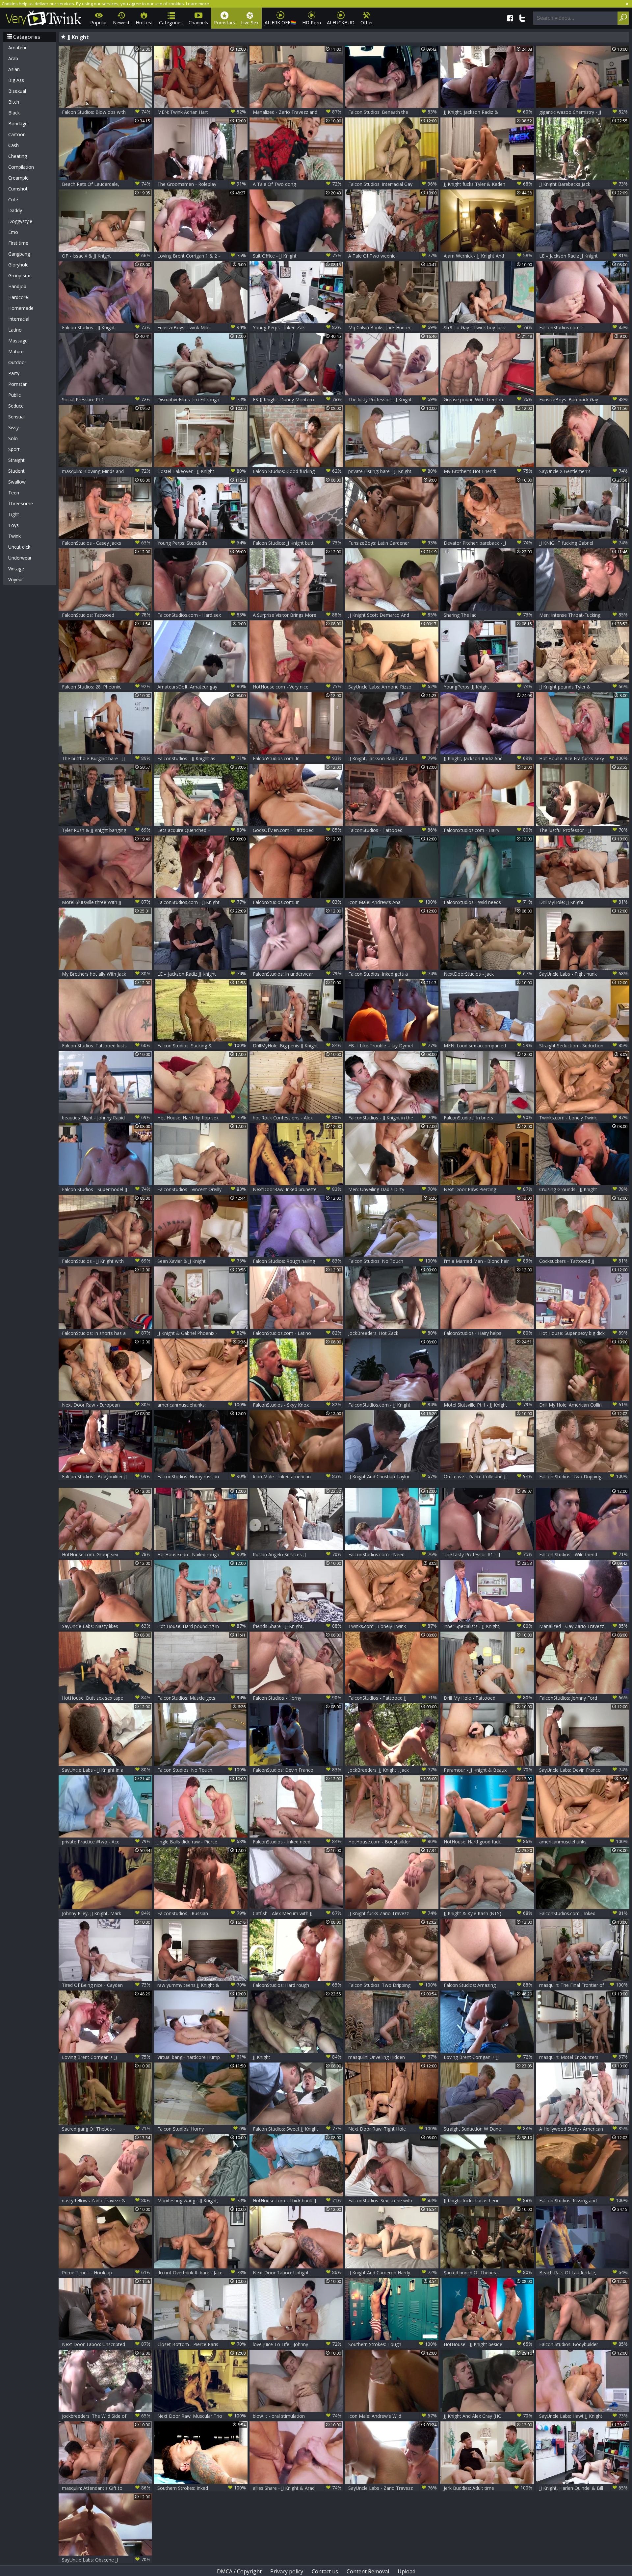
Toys (13, 525)
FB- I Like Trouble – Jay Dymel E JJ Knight (393, 1046)
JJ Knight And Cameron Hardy (393, 2272)
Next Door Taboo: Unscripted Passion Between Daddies (106, 2344)
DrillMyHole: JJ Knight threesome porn (583, 902)
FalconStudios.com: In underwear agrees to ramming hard (297, 758)
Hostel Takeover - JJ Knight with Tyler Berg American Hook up (202, 471)
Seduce (16, 406)
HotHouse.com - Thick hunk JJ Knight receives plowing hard (297, 2201)
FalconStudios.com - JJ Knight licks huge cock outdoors (202, 902)
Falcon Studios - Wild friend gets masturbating (583, 1554)
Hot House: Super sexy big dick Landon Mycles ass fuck (583, 1333)
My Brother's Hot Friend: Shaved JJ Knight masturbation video (488, 471)
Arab (13, 58)
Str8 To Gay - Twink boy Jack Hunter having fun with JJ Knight (488, 327)
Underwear (20, 558)
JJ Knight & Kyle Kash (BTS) (488, 1913)
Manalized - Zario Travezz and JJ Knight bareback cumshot (297, 112)
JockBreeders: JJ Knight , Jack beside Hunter (393, 1770)
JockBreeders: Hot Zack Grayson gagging (393, 1333)
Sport (14, 449)
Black (14, 113)
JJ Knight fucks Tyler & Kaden (488, 184)
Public (14, 395)
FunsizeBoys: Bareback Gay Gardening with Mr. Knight (583, 400)
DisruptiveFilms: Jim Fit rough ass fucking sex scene (202, 400)
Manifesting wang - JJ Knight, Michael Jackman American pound (202, 2201)
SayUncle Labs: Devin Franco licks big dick (583, 1770)
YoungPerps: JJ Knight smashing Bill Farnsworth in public (488, 687)
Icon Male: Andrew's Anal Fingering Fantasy (393, 902)
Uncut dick (19, 547)
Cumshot (18, 189)
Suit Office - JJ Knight (297, 256)
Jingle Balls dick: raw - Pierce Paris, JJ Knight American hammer (202, 1842)
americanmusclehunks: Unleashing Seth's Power (202, 1405)
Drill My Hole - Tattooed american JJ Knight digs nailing (488, 1698)
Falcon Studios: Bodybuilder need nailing (583, 2344)
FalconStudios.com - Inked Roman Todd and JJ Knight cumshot (583, 1913)
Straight (16, 460)
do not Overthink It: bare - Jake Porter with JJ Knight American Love (202, 2273)
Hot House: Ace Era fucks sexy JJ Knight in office (583, 758)
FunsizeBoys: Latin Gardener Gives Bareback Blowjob (393, 543)
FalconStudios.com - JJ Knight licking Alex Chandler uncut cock (393, 1405)
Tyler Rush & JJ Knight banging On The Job (106, 830)
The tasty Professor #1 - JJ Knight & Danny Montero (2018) (488, 1554)
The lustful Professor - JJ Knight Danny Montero (583, 830)
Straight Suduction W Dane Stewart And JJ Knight (488, 2129)
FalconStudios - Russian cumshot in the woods (202, 1913)
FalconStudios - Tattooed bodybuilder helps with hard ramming (393, 830)
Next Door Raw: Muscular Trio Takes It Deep (202, 2416)
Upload (407, 2571)
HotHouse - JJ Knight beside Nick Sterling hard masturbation (488, 2344)
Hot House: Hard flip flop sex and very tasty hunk (202, 1118)
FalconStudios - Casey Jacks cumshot (106, 543)
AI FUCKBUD (341, 23)
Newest (121, 23)
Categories (171, 23)
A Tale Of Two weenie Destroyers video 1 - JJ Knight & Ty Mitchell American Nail (393, 256)
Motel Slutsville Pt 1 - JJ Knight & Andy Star (488, 1405)
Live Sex (250, 23)
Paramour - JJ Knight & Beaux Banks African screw (488, 1770)
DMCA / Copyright (239, 2571)
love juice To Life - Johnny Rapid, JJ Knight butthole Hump (297, 2344)
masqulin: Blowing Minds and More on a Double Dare (106, 471)
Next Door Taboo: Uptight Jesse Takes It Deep (297, 2273)
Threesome (21, 503)
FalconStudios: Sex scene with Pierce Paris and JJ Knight (393, 2201)
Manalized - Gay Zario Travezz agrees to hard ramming (583, 1626)
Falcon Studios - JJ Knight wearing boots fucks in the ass (106, 327)
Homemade (21, 308)
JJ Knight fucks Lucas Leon (488, 2200)
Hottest (144, 23)
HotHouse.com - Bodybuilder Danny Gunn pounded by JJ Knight (393, 1842)
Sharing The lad (488, 615)
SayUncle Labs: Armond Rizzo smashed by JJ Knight (393, 687)
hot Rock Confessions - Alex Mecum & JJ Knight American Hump (297, 1118)
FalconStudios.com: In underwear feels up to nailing (297, 902)
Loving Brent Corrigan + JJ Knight (106, 2057)
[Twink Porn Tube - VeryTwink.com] (44, 17)
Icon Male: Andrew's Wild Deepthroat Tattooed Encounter (393, 2416)
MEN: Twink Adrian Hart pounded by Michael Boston (202, 112)
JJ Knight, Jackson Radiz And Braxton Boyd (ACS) (488, 758)
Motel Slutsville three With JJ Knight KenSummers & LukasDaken (106, 902)
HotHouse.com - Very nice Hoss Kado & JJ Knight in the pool (297, 687)
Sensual (16, 417)
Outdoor (17, 362)
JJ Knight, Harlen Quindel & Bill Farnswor (583, 2488)
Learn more (197, 4)
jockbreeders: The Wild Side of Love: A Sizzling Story (106, 2416)
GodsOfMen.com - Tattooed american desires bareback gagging (297, 830)
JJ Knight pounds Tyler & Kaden (583, 687)
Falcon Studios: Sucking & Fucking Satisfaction (202, 1046)
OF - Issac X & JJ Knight (106, 256)
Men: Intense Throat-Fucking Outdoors (583, 615)
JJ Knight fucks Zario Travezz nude (393, 1913)
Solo (13, 438)
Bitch (14, 102)
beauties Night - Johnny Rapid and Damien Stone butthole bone (106, 1118)
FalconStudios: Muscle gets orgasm (202, 1698)
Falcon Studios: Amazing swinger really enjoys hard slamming (488, 1985)
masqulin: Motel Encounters (583, 2057)
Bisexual (17, 91)
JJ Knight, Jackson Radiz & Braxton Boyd (488, 112)
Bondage (18, 124)
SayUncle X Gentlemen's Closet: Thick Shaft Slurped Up (583, 471)
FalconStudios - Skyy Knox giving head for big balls (297, 1405)
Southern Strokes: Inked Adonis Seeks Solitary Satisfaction (202, 2488)
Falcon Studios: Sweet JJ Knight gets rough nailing (297, 2129)
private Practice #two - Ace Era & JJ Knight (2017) (106, 1842)
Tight (14, 514)
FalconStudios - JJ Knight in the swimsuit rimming (393, 1118)
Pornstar (17, 384)
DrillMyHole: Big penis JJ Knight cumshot (297, 1046)
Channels (198, 23)
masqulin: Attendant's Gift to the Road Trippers (106, 2488)
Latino (15, 330)
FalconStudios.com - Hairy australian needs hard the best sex (488, 830)
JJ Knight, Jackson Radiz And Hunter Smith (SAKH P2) (393, 758)
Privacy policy (287, 2571)
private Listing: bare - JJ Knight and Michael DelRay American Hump (393, 471)
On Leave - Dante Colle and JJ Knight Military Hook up (488, 1476)
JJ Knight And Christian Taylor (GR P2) (393, 1476)
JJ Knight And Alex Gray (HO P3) (488, 2416)
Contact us (325, 2571)
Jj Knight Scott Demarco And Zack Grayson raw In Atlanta (393, 615)
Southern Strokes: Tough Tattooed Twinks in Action (393, 2344)
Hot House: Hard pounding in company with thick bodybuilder (202, 1626)
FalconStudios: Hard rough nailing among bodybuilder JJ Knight (297, 1985)
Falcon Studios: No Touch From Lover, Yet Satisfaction (393, 1261)
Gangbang (19, 254)
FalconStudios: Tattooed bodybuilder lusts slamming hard (106, 615)
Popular (99, 23)
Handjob (17, 286)
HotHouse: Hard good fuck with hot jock (488, 1842)
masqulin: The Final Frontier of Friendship (583, 1985)
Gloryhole (18, 265)
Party (14, 373)
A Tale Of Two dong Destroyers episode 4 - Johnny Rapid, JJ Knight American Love (297, 184)
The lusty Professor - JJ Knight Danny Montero (393, 400)
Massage (18, 341)
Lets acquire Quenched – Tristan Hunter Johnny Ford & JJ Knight (202, 830)
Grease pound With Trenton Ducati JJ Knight (488, 400)
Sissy (13, 427)
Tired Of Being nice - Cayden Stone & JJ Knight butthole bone (106, 1985)
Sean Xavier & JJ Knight (202, 1261)
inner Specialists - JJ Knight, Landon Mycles (488, 1626)
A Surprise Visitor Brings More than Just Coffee (297, 615)
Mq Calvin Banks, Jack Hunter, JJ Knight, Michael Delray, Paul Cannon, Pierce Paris (393, 327)
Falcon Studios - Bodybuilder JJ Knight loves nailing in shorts (106, 1476)
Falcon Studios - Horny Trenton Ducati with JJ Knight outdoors (297, 1698)
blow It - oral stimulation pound (297, 2416)
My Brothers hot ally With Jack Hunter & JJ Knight (106, 974)
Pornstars (224, 23)
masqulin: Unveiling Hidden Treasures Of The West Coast (393, 2057)
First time (18, 243)
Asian (14, 69)
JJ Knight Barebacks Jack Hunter (583, 184)
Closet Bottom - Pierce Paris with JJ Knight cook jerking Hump (202, 2344)
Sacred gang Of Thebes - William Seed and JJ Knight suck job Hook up (106, 2129)
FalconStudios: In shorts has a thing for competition (106, 1333)
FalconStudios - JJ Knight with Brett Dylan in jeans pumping (106, 1261)
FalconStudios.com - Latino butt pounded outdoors (297, 1333)
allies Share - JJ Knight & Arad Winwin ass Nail (297, 2488)
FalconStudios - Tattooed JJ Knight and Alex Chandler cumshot (393, 1698)
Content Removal (368, 2571)
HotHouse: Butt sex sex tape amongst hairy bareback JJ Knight (106, 1698)
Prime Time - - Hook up (106, 2272)
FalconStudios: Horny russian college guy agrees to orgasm (202, 1476)
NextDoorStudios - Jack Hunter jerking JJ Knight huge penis (488, 974)
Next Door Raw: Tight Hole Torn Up (393, 2129)
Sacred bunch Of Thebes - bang (488, 2273)
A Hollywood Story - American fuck (583, 2129)
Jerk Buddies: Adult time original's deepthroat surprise (488, 2488)
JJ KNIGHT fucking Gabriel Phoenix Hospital (583, 543)
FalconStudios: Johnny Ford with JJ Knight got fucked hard (583, 1698)
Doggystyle (20, 221)
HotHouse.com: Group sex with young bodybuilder (106, 1554)
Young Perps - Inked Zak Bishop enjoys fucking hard (297, 327)
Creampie (18, 178)
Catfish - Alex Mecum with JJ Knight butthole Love (297, 1913)
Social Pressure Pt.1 (106, 399)
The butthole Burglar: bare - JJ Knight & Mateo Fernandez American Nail (106, 758)
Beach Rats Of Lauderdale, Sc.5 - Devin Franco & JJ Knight (106, 184)
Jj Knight (297, 2057)
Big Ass (16, 80)
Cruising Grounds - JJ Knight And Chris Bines (583, 1189)
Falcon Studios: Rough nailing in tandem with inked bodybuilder (297, 1261)
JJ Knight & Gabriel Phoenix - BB (202, 1333)
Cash (13, 145)
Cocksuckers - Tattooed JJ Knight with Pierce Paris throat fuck (583, 1261)
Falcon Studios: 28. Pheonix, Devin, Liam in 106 (106, 687)
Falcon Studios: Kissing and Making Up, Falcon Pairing (583, 2201)
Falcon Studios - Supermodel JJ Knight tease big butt (106, 1189)
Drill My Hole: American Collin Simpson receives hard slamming (583, 1405)
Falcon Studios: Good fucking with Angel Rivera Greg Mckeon (297, 471)
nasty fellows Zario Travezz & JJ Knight (106, 2201)
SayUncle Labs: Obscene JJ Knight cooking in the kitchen (106, 2560)
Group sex (19, 275)
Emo (13, 232)
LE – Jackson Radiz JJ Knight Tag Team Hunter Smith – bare (583, 256)
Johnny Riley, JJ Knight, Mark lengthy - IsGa (106, 1913)
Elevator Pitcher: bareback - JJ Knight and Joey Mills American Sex (488, 543)
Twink (14, 536)
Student (16, 471)
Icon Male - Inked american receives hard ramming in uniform (297, 1476)
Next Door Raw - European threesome (106, 1405)
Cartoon (17, 134)
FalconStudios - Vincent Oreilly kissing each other (202, 1189)
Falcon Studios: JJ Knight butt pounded (297, 543)
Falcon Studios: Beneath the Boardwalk (393, 112)
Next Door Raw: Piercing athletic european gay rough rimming (488, 1189)
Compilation (21, 167)
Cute (13, 200)
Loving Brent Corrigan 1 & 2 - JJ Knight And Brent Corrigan (202, 256)
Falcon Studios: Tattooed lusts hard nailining (106, 1046)
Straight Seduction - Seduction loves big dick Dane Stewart (583, 1046)
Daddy (15, 210)
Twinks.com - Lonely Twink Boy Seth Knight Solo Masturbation (583, 1118)
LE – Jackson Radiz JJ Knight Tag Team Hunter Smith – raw (202, 974)
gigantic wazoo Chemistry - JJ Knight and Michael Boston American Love (583, 112)
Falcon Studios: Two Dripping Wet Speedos (583, 1476)
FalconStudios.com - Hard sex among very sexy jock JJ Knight (202, 615)
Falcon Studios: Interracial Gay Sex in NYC (393, 184)
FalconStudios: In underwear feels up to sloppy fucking (297, 974)
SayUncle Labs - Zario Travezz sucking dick (393, 2488)
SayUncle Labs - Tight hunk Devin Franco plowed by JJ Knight (583, 974)
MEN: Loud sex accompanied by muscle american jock (488, 1046)
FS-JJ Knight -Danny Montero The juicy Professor (297, 400)
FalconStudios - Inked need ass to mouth (297, 1842)
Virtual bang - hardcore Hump (202, 2057)
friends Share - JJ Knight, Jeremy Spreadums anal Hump (297, 1626)
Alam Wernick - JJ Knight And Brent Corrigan (488, 256)
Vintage (16, 569)
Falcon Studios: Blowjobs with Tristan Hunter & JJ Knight (106, 112)
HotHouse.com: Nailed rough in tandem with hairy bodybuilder (202, 1554)
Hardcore (18, 297)
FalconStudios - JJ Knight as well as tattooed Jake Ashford (202, 758)
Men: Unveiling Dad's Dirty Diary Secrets (393, 1189)
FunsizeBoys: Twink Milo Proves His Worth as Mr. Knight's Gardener (202, 327)
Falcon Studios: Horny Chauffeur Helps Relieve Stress (202, 2129)
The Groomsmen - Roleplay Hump (202, 184)
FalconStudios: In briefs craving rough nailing (488, 1118)
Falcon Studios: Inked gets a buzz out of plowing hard (393, 974)
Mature (16, 351)
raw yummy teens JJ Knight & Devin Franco (202, 1985)
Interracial (19, 319)
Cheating (18, 156)
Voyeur (16, 579)
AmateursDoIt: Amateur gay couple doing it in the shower (202, 687)
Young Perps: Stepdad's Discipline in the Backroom (202, 543)
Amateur (17, 48)
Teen (14, 493)
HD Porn (312, 23)
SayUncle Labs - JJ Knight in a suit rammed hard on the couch (106, 1770)
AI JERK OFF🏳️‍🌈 (280, 23)
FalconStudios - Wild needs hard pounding (488, 902)
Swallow (17, 482)
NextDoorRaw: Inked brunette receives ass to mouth (297, 1189)
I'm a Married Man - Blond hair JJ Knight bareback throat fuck (488, 1261)
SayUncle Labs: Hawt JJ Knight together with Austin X (583, 2416)
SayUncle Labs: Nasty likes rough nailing (106, 1626)
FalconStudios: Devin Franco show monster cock (297, 1770)
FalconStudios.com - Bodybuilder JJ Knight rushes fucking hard (583, 327)
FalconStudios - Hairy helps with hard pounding (488, 1333)
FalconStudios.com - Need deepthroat (393, 1554)
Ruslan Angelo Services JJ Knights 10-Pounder (297, 1554)
